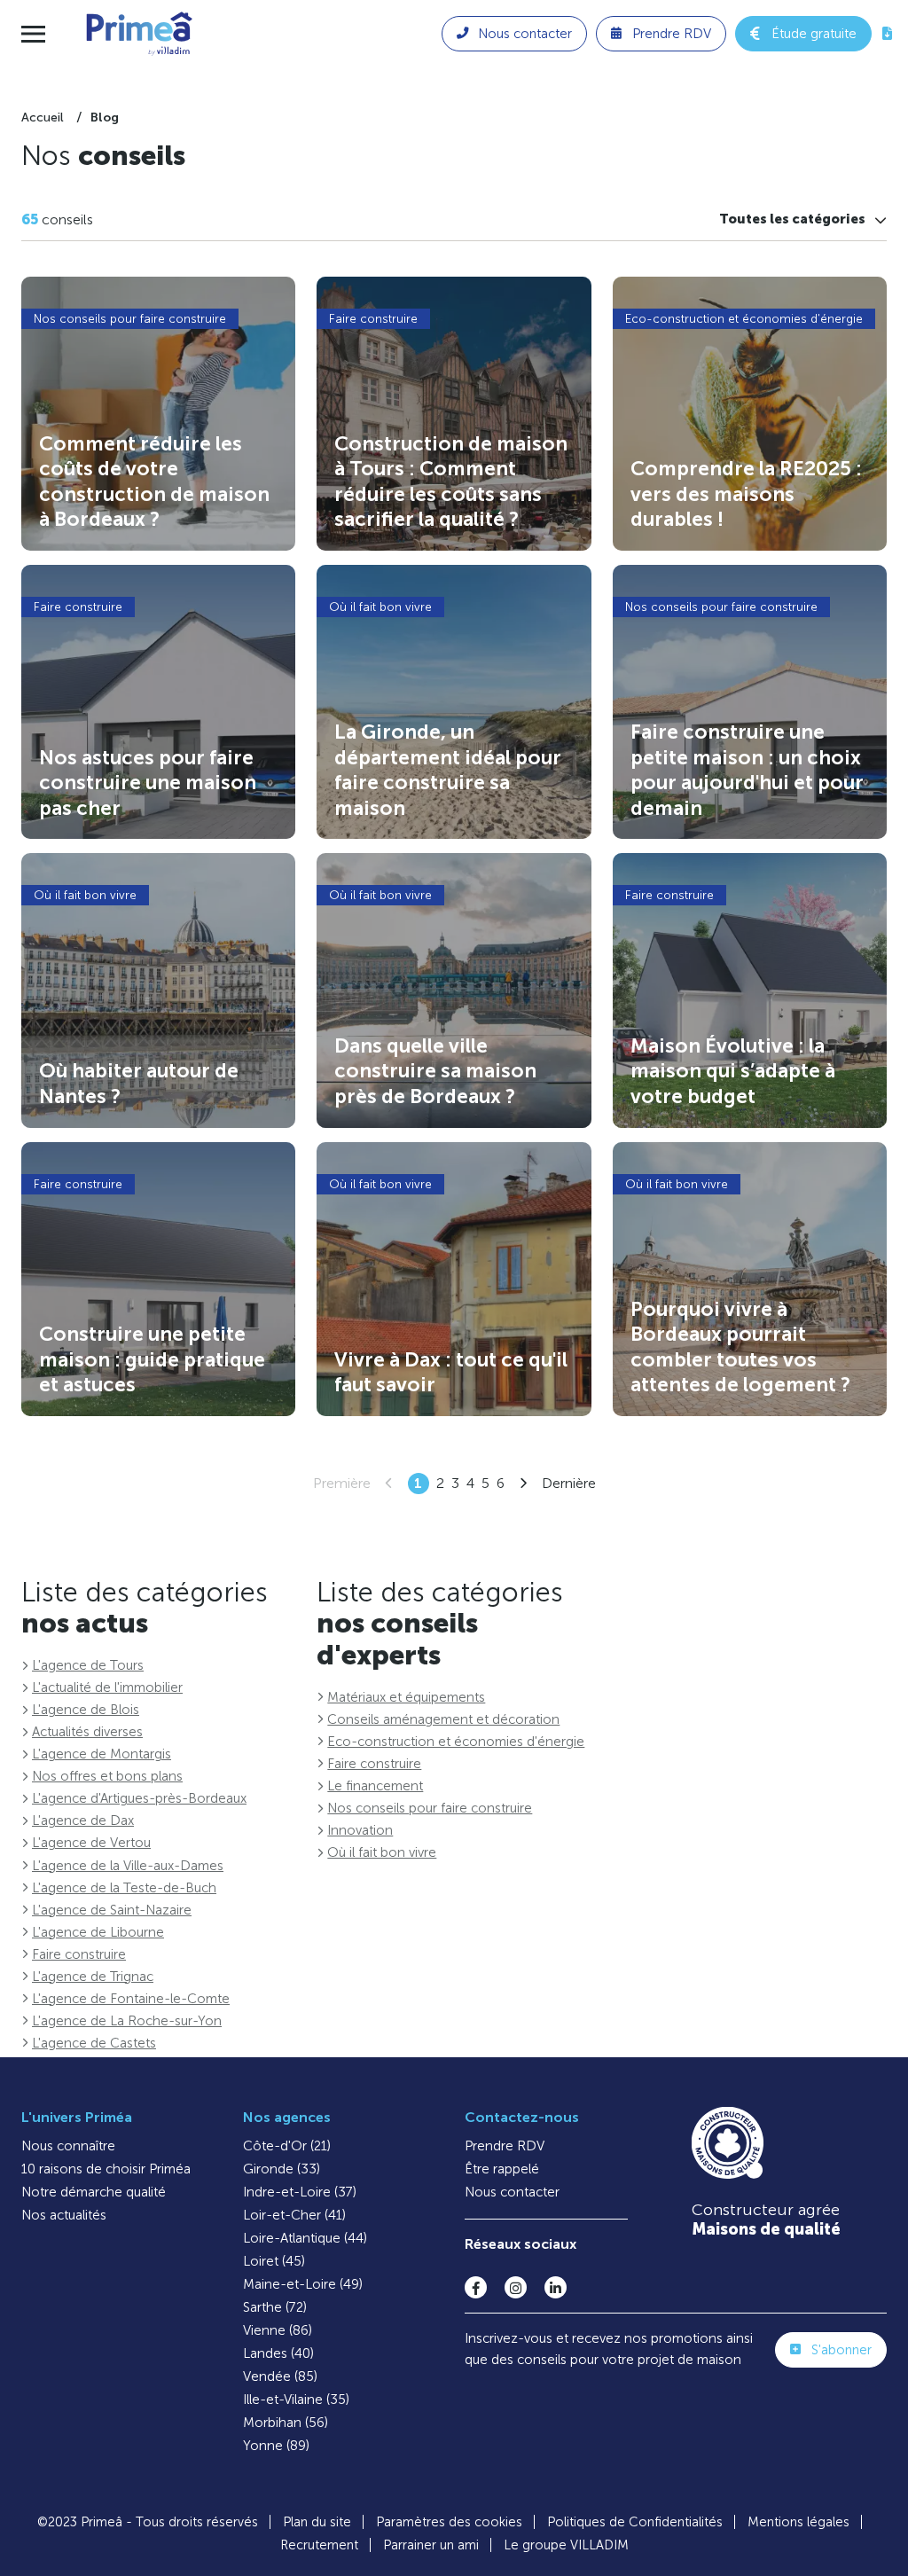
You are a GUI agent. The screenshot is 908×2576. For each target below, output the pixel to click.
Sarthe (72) (275, 2307)
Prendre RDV (505, 2146)
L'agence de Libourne (98, 1932)
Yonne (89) (276, 2446)
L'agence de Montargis (102, 1754)
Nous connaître (68, 2146)
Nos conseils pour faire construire (430, 1808)
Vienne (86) (278, 2330)
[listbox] (803, 219)
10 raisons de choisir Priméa (106, 2169)
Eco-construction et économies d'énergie (456, 1742)
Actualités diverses (87, 1732)
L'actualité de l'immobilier (107, 1687)
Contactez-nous (522, 2117)
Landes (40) (278, 2353)
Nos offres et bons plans (107, 1776)
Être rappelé (502, 2169)
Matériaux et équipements (406, 1697)
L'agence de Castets (94, 2043)
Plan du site (317, 2522)
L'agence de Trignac (93, 1977)
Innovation (360, 1830)
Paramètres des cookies (449, 2522)
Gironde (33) (282, 2169)
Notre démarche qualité (94, 2192)
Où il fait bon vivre (382, 1852)
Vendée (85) (280, 2376)
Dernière (569, 1483)
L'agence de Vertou (91, 1843)
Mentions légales (798, 2522)
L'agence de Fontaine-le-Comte (131, 1999)
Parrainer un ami (431, 2545)
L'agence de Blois (86, 1710)
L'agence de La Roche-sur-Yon (127, 2021)
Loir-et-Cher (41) (294, 2215)
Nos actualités (64, 2215)
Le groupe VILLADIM (566, 2545)
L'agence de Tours (88, 1665)
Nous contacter (512, 2192)
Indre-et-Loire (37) (300, 2192)
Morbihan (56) (286, 2423)
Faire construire (79, 1954)
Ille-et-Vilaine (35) (296, 2400)
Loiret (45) (274, 2261)
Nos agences (287, 2117)
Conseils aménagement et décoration (443, 1719)
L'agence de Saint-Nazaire (112, 1910)
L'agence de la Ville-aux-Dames (128, 1866)
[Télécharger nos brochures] (887, 34)
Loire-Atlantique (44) (305, 2238)
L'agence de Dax (83, 1820)
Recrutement (319, 2545)
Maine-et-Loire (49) (303, 2284)
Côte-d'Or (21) (287, 2146)
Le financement (375, 1786)
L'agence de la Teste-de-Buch (124, 1888)
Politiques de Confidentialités (635, 2522)
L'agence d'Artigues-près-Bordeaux (139, 1798)
